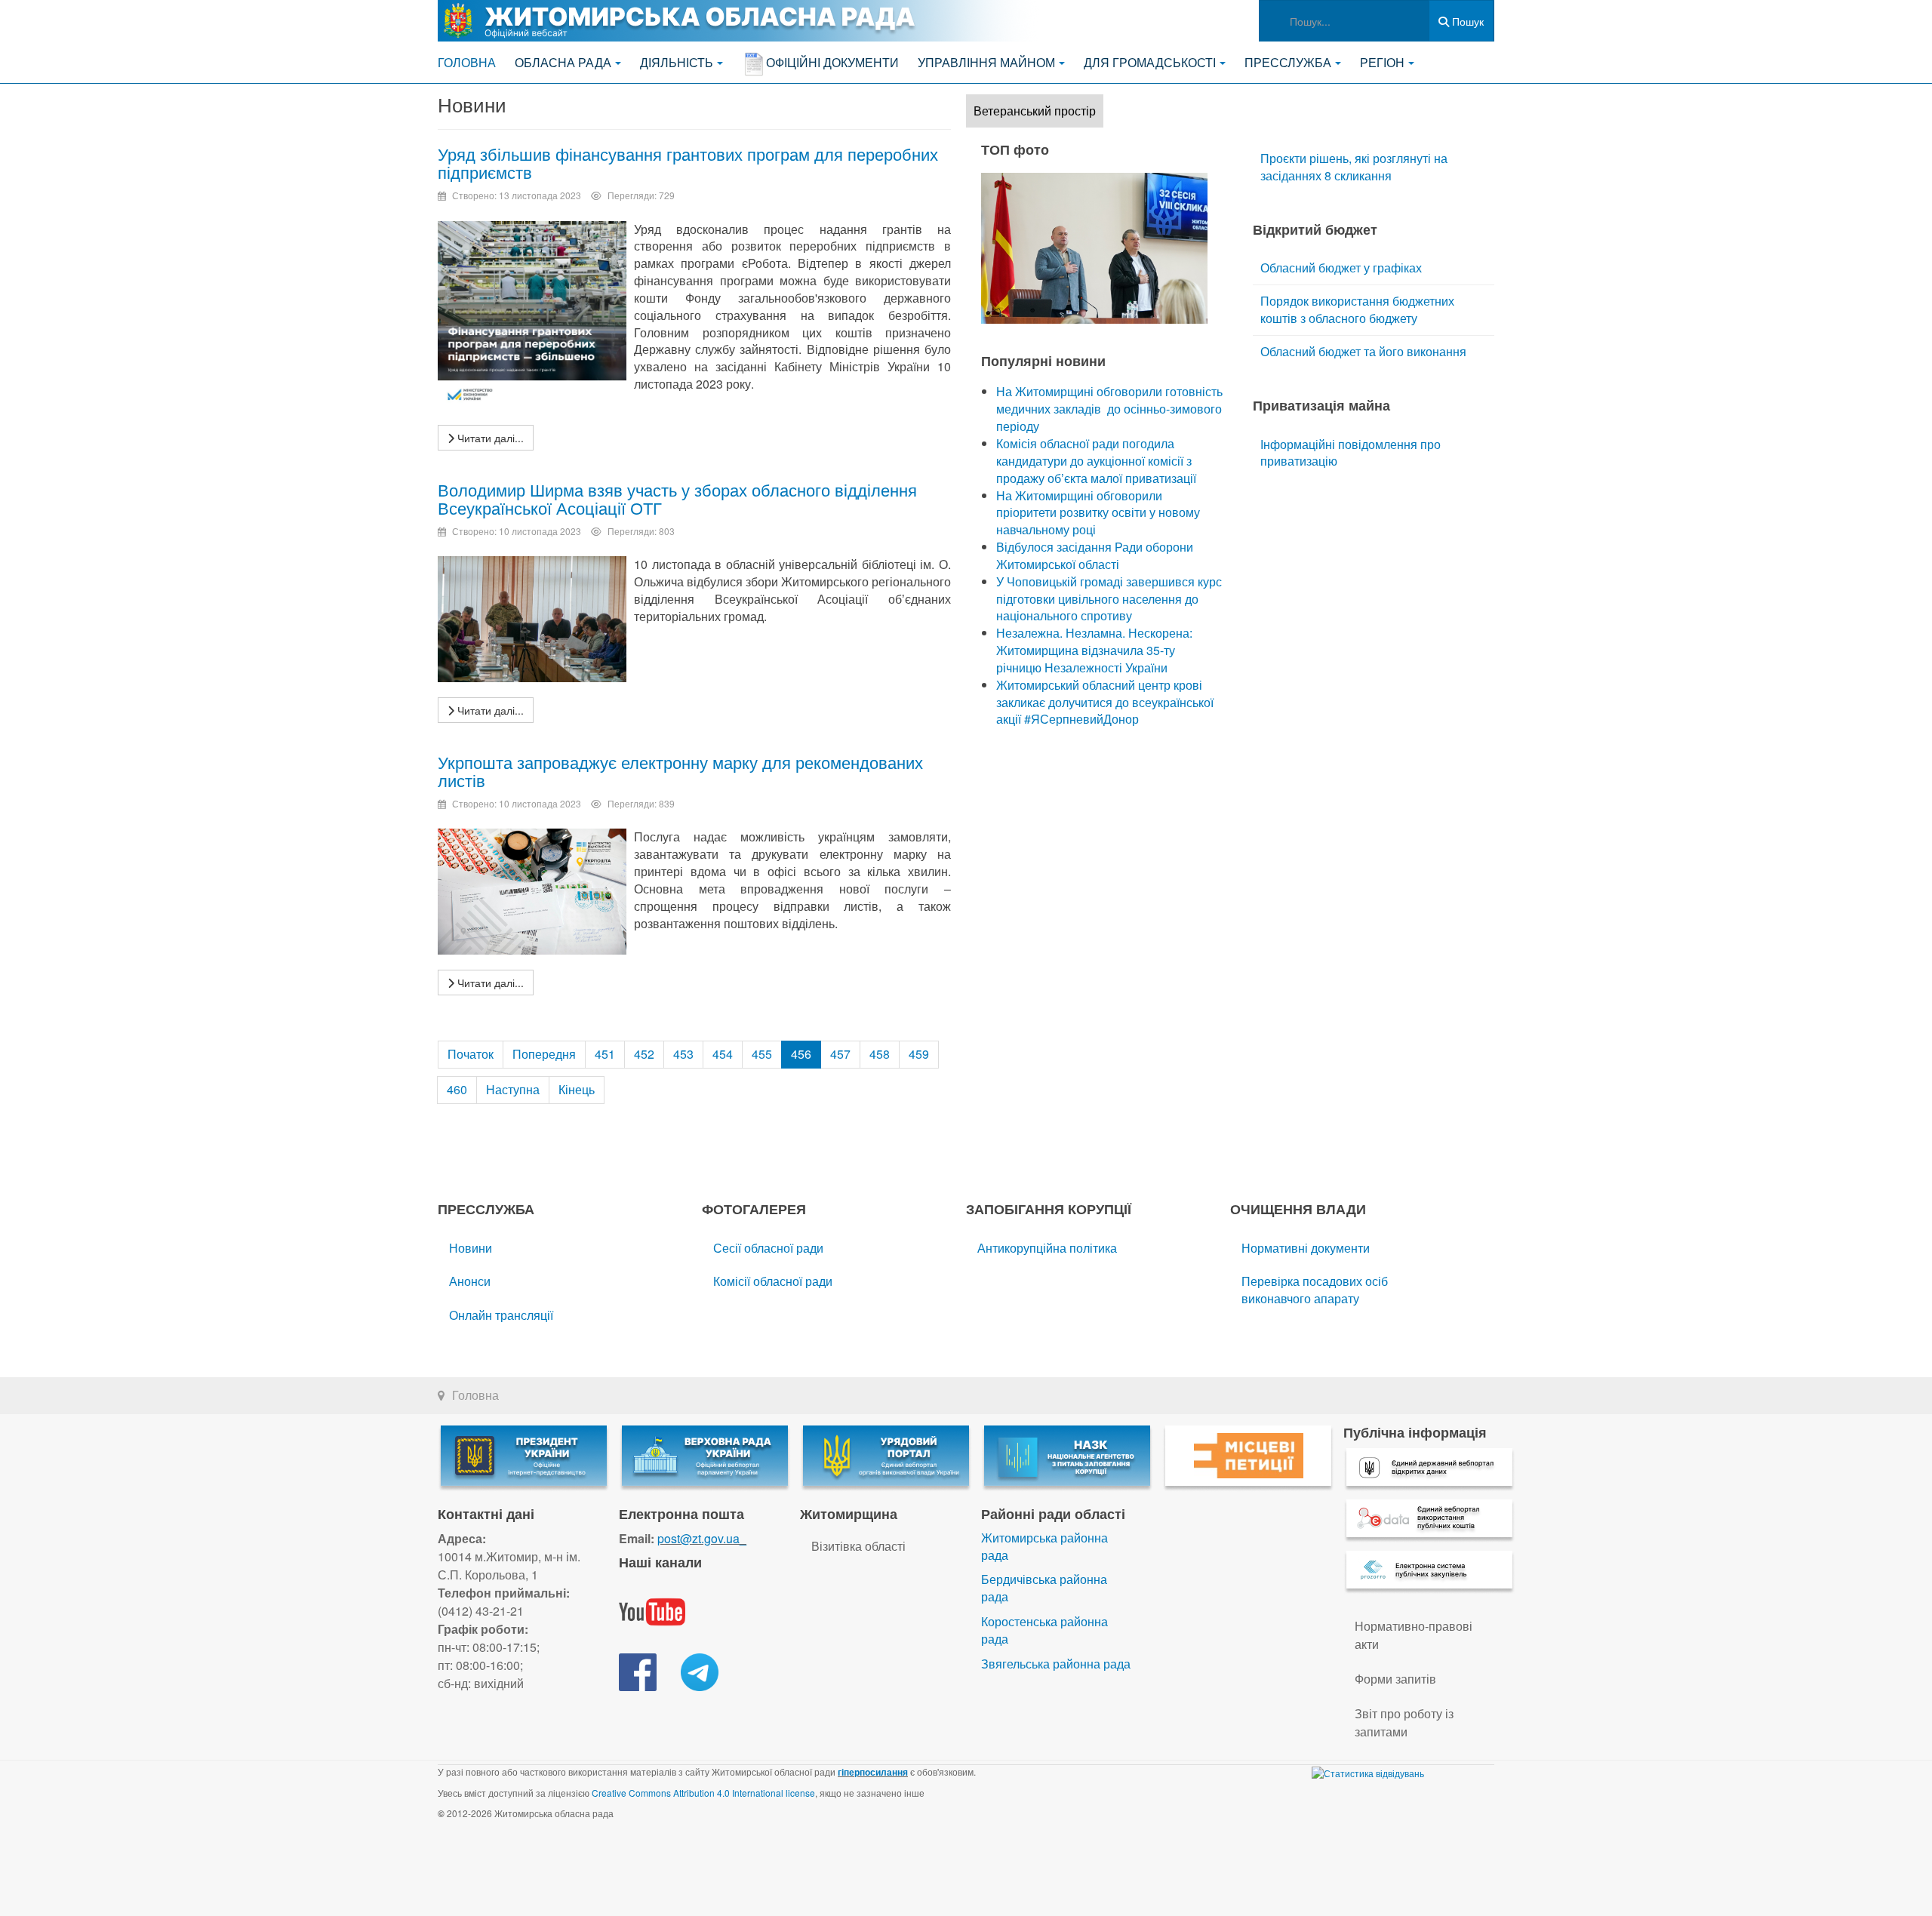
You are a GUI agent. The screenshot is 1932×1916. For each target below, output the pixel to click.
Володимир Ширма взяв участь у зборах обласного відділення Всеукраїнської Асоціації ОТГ (677, 498)
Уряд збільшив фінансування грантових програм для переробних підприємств (688, 163)
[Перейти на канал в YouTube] (652, 1610)
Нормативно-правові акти (1414, 1635)
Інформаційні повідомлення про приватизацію (1351, 453)
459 (919, 1054)
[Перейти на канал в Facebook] (638, 1670)
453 (683, 1054)
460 (457, 1089)
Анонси (470, 1281)
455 (762, 1054)
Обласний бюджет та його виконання (1363, 351)
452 (644, 1054)
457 (840, 1054)
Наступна (513, 1089)
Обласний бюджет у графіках (1341, 268)
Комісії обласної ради (773, 1281)
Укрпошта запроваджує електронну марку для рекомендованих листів (680, 771)
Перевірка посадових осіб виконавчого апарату (1315, 1290)
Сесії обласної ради (768, 1248)
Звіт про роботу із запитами (1404, 1722)
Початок (471, 1054)
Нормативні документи (1306, 1248)
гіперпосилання (873, 1772)
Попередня (544, 1054)
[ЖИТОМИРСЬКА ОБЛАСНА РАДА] (740, 21)
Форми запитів (1395, 1679)
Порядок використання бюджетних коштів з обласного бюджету (1357, 309)
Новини (471, 1248)
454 (723, 1054)
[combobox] (1344, 21)
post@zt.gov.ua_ (702, 1538)
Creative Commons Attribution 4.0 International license (703, 1793)
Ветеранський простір (1035, 111)
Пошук (1466, 21)
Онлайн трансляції (501, 1315)
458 (880, 1054)
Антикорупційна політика (1047, 1248)
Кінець (577, 1089)
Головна (467, 62)
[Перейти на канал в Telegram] (700, 1670)
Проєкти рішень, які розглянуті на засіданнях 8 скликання (1354, 167)
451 (605, 1054)
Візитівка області (858, 1546)
